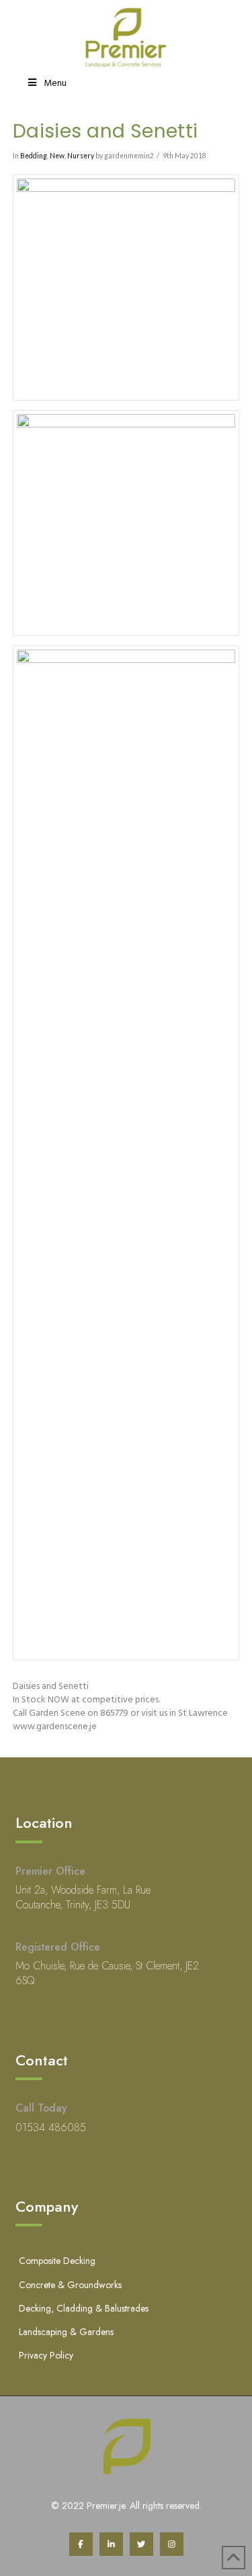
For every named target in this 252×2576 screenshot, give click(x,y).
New (57, 156)
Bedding (34, 156)
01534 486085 (51, 2127)
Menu (55, 84)
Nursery (81, 156)
